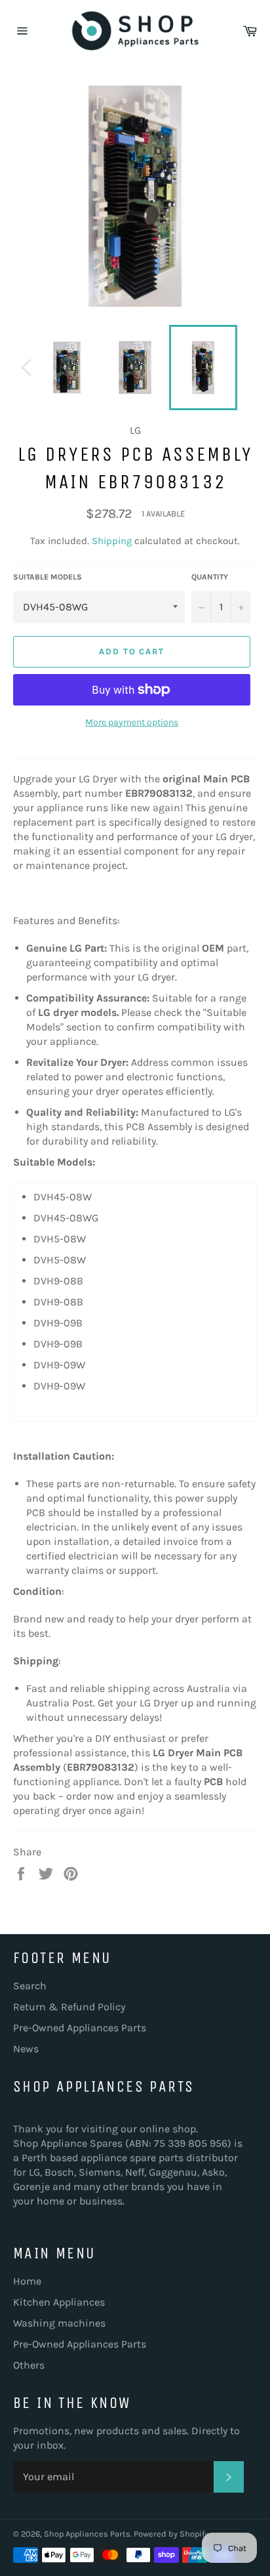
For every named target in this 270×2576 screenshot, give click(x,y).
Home (27, 2281)
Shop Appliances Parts (87, 2534)
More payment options (132, 722)
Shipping (112, 541)
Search (30, 1986)
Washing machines (59, 2323)
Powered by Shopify (171, 2534)
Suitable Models (48, 577)
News (26, 2049)
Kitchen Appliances (59, 2302)
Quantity (210, 577)
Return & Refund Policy (69, 2007)
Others (29, 2365)
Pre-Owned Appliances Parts (80, 2028)
